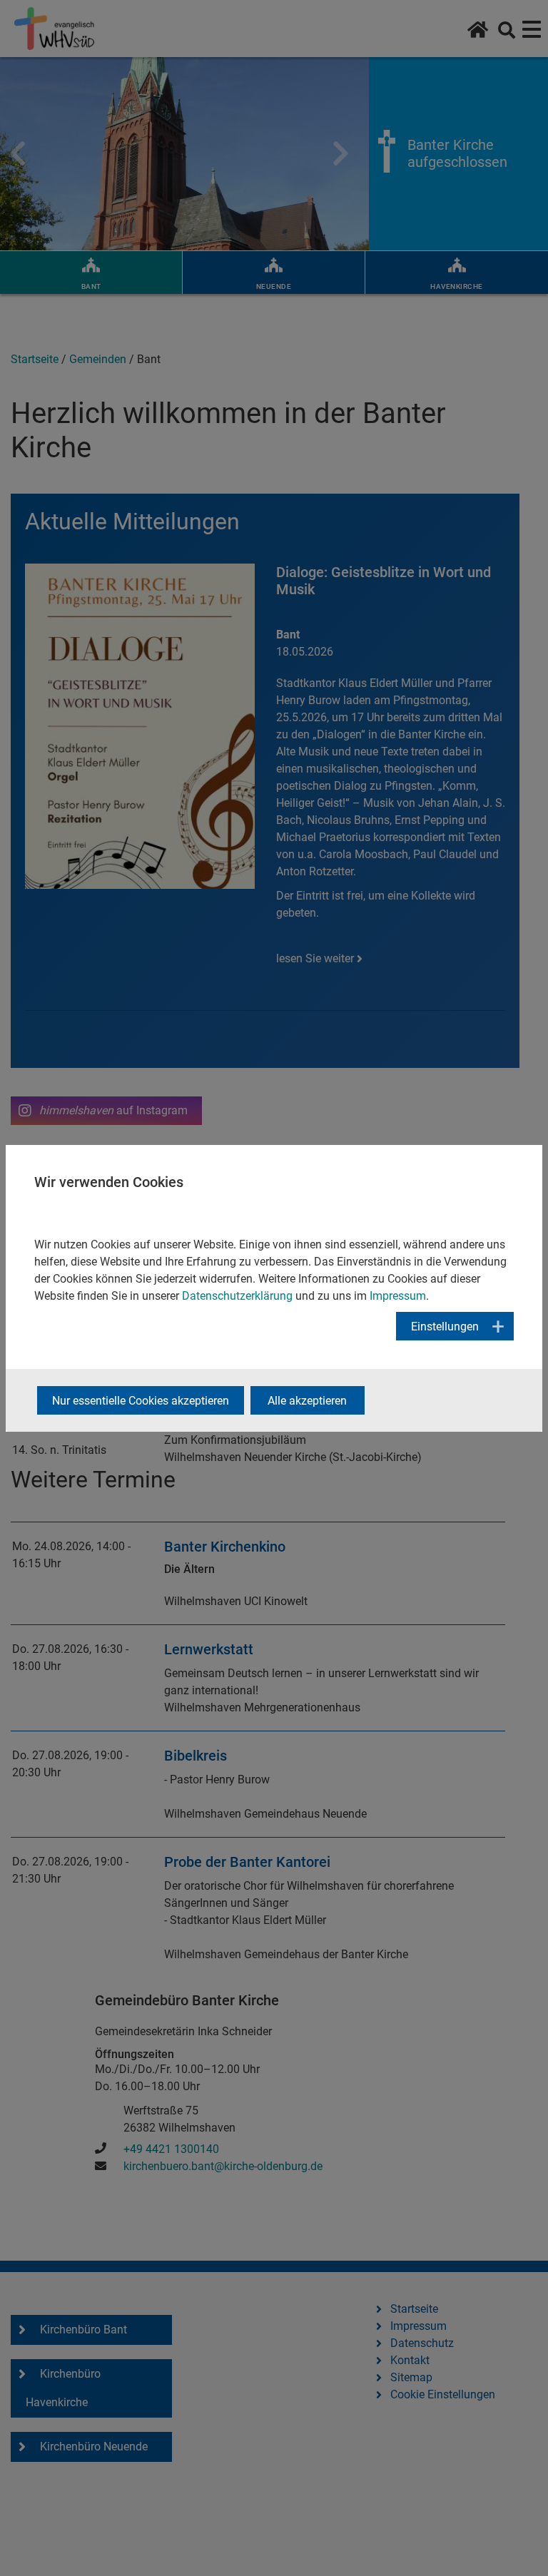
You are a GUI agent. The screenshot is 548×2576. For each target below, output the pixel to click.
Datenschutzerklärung (237, 1296)
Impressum (398, 1296)
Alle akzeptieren (307, 1401)
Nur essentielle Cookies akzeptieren (141, 1401)
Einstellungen (445, 1327)
